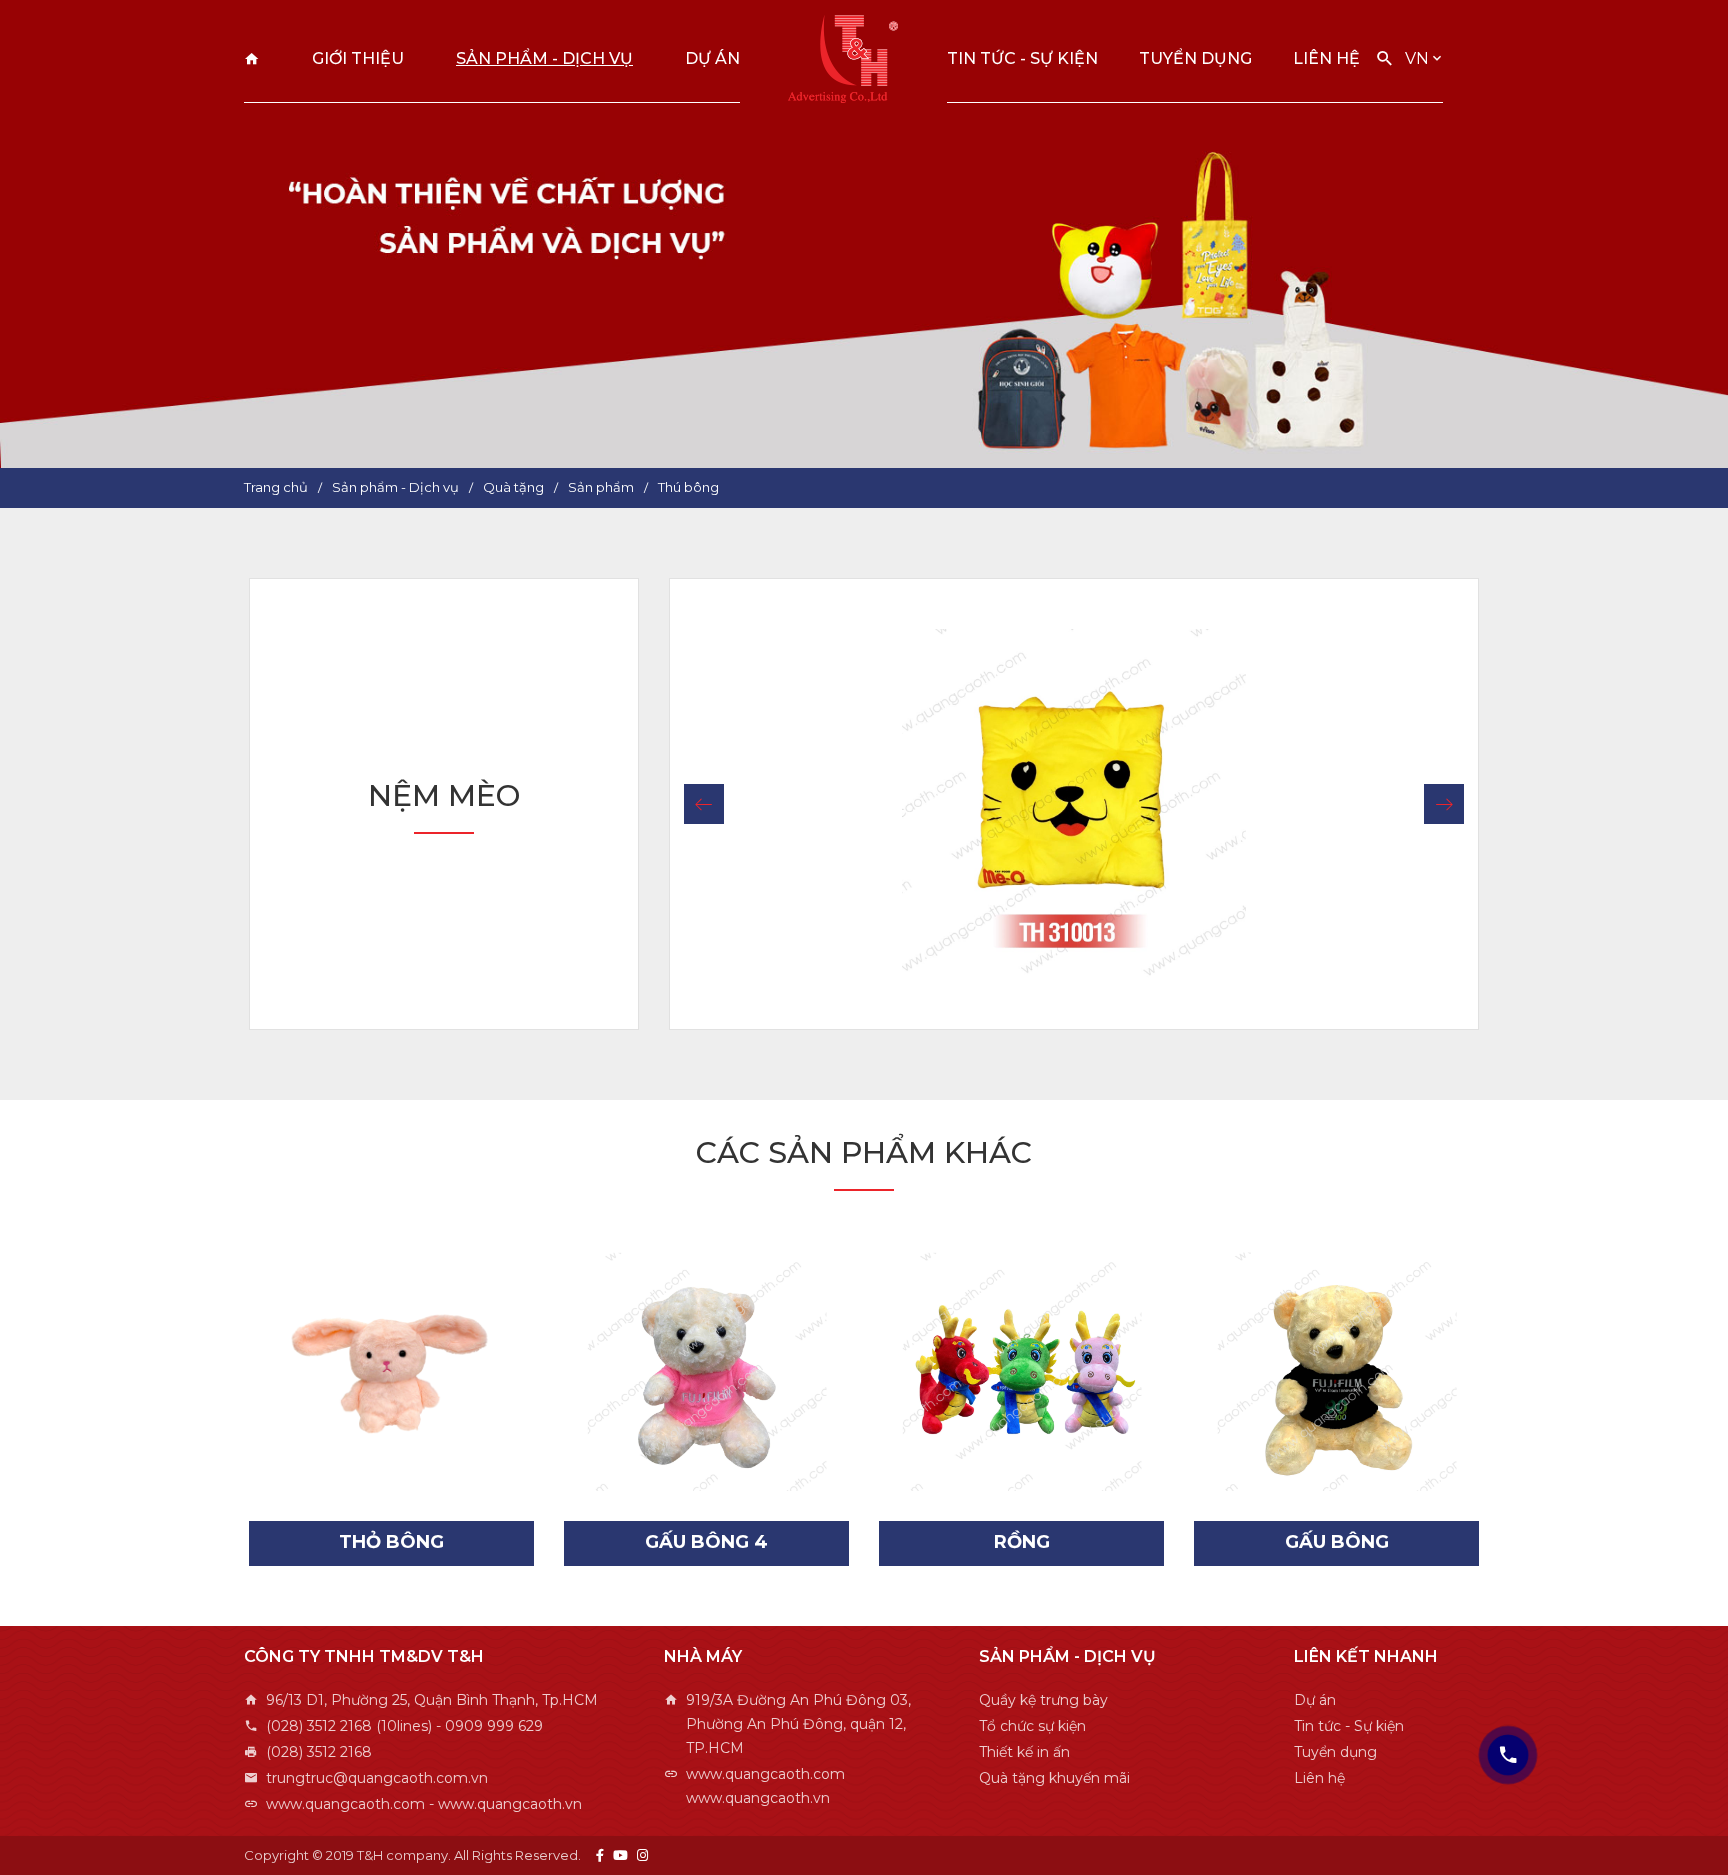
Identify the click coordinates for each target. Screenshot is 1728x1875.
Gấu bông (1337, 1542)
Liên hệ (1326, 58)
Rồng (1022, 1542)
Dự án (712, 58)
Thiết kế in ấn (1024, 1752)
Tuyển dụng (1195, 58)
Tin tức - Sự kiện (1022, 58)
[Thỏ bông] (391, 1371)
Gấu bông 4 (706, 1542)
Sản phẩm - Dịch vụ (544, 58)
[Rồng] (1021, 1371)
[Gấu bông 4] (706, 1371)
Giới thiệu (358, 58)
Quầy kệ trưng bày (1043, 1700)
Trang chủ (252, 58)
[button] (704, 804)
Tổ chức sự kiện (1032, 1726)
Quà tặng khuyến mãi (1054, 1778)
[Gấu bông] (1336, 1371)
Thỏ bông (391, 1542)
